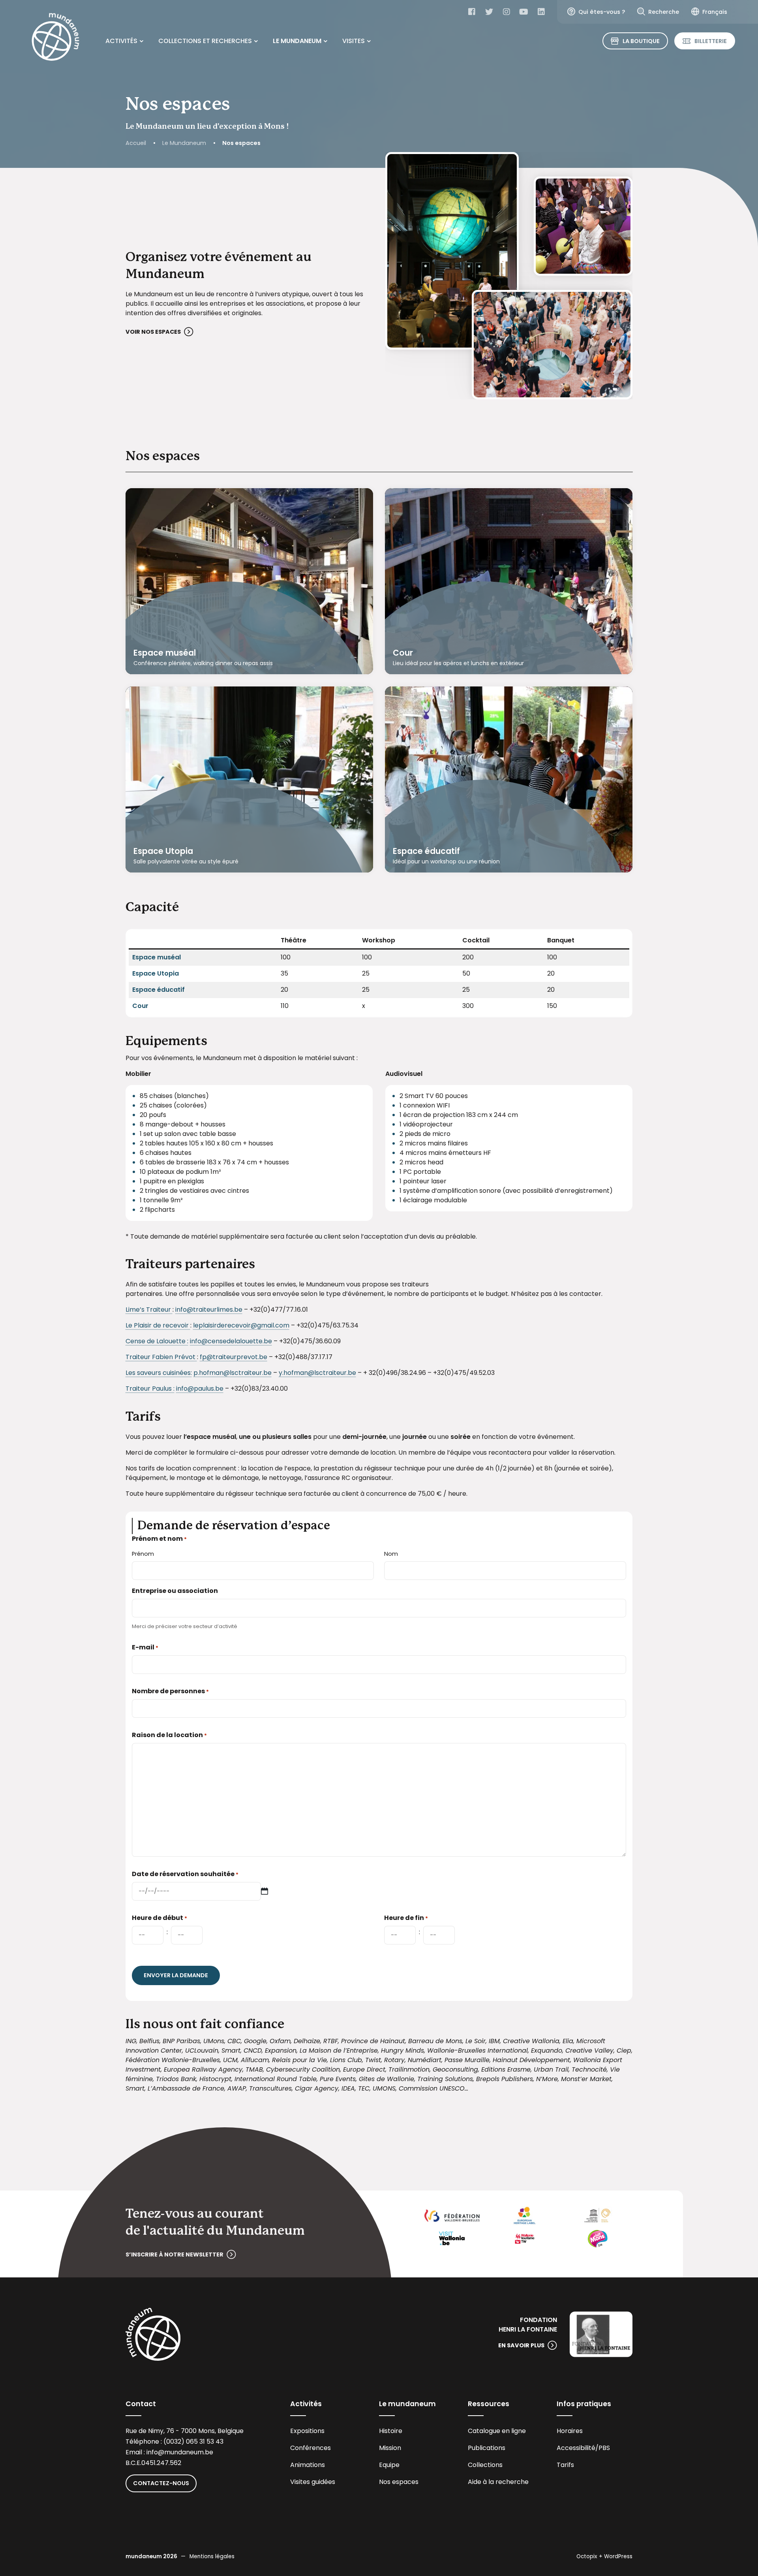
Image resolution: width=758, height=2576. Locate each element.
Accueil (136, 143)
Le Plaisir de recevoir (158, 1325)
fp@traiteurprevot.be (234, 1357)
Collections (485, 2465)
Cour (403, 653)
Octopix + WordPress (604, 2556)
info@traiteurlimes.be (209, 1310)
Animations (308, 2465)
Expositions (307, 2431)
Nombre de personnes (170, 1691)
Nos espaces (399, 2482)
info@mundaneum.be (180, 2452)
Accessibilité (576, 2448)
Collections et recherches (205, 41)
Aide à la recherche (498, 2482)
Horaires (570, 2431)
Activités (121, 41)
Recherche (664, 12)
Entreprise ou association (175, 1591)
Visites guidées (313, 2482)
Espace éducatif (426, 851)
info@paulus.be (200, 1389)
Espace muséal (165, 653)
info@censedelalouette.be (231, 1341)
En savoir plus (521, 2345)
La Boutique (641, 41)
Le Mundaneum (297, 41)
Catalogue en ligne (497, 2431)
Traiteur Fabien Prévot (161, 1357)
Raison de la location (169, 1735)
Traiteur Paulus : (150, 1389)
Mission (390, 2448)
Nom (391, 1554)
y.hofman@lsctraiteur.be (317, 1373)
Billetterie (711, 41)
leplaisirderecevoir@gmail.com (241, 1325)
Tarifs (565, 2465)
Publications (487, 2448)
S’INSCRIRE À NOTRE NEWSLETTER (174, 2254)
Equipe (389, 2465)
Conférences (311, 2448)
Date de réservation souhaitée (185, 1874)
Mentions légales (212, 2556)
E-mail (145, 1647)
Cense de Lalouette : (157, 1341)
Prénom (143, 1554)
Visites (354, 41)
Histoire (391, 2431)
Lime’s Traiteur (149, 1310)
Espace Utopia (163, 851)
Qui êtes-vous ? (602, 12)
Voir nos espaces (153, 332)
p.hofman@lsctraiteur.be (233, 1373)
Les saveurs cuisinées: (159, 1373)
